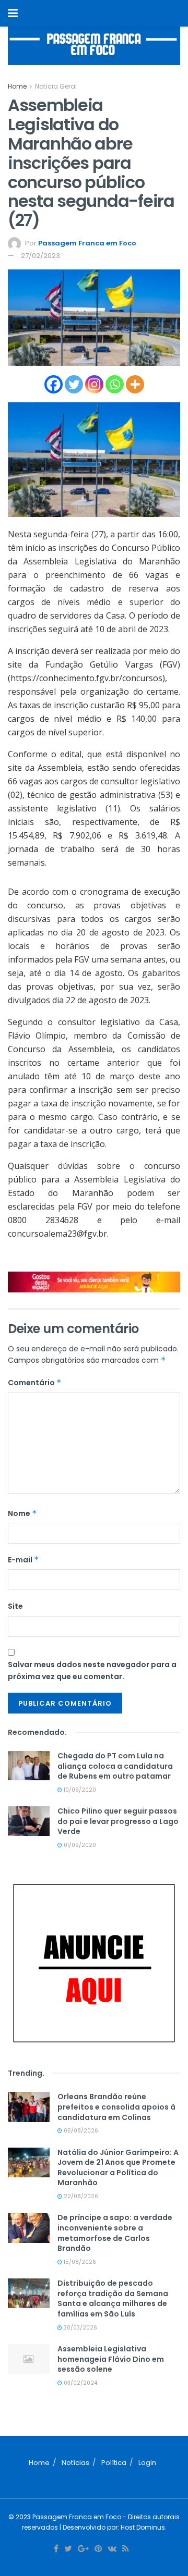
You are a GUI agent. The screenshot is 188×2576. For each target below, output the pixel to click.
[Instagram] (94, 384)
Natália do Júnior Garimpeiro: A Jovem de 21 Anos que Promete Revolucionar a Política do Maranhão (118, 2168)
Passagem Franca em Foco (87, 243)
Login (147, 2463)
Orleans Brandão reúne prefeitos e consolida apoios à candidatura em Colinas (116, 2107)
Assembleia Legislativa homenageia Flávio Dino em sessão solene (111, 2359)
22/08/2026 (80, 2196)
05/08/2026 (80, 2131)
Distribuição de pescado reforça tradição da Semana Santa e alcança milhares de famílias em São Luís (113, 2298)
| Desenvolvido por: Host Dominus (111, 2527)
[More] (135, 384)
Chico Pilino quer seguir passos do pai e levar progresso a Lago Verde (118, 1821)
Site (15, 1606)
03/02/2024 (80, 2383)
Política (114, 2463)
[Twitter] (74, 384)
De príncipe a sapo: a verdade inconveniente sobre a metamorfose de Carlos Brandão (115, 2233)
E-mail (23, 1560)
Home (17, 86)
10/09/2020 (79, 1790)
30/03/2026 (80, 2328)
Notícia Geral (56, 86)
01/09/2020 (79, 1845)
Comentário (35, 1383)
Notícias (75, 2463)
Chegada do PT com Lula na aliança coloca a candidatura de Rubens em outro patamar (115, 1766)
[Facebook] (54, 384)
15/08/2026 (79, 2262)
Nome (22, 1513)
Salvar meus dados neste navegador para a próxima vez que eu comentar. (92, 1670)
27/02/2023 (40, 256)
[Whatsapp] (115, 384)
